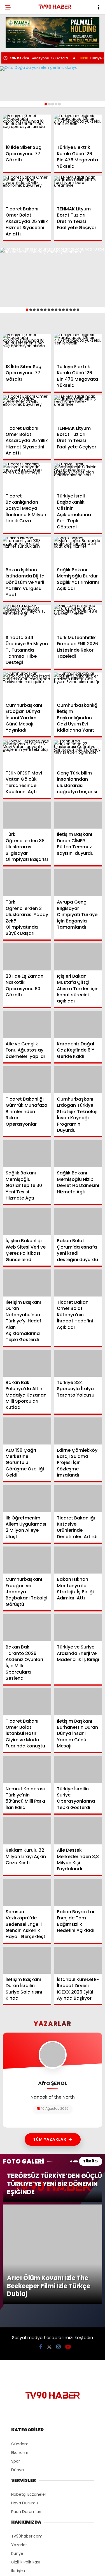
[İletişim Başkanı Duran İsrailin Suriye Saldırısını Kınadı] (27, 1960)
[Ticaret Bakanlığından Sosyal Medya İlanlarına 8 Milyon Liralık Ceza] (27, 477)
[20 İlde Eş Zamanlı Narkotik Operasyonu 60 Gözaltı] (27, 957)
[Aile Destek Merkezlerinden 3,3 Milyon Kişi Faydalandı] (78, 1831)
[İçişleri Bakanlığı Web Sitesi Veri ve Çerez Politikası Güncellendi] (27, 1221)
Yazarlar (19, 2451)
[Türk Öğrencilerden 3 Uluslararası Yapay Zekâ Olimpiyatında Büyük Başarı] (27, 883)
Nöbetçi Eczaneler (29, 2401)
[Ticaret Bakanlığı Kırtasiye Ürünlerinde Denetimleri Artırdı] (78, 1499)
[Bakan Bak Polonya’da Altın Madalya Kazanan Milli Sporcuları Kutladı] (27, 1363)
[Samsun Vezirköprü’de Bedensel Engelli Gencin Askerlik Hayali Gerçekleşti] (27, 1892)
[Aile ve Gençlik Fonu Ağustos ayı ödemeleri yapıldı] (27, 1025)
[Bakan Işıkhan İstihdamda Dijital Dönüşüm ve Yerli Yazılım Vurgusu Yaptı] (27, 551)
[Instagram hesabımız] (59, 2253)
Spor (16, 2368)
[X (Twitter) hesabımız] (49, 2253)
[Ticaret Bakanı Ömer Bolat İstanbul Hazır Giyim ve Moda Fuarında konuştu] (27, 1702)
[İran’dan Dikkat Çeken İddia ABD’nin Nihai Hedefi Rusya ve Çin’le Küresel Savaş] (53, 84)
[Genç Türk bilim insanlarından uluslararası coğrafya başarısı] (78, 754)
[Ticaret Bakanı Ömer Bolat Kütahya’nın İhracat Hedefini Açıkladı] (78, 1283)
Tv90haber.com (27, 2443)
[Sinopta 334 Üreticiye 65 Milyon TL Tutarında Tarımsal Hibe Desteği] (27, 618)
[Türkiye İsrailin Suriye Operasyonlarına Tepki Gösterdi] (78, 1770)
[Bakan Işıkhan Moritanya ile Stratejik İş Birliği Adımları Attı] (78, 1560)
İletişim (18, 2477)
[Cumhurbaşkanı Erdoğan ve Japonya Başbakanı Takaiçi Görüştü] (27, 1560)
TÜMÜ (89, 2161)
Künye (17, 2460)
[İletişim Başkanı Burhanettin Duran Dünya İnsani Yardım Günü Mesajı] (78, 1702)
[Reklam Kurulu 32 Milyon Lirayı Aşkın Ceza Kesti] (27, 1831)
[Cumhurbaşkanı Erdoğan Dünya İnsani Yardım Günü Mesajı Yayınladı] (27, 686)
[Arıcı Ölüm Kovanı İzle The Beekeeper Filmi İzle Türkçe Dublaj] (53, 2207)
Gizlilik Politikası (25, 2468)
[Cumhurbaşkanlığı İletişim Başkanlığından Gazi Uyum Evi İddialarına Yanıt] (78, 686)
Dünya (17, 2376)
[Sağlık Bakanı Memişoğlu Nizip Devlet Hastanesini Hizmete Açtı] (78, 1154)
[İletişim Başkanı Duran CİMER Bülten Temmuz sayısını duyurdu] (78, 815)
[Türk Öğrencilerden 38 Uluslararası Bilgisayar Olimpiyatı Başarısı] (27, 815)
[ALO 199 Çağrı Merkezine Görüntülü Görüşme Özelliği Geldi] (27, 1431)
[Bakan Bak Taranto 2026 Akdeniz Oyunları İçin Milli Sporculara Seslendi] (27, 1628)
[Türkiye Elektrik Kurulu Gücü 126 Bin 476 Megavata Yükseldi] (78, 128)
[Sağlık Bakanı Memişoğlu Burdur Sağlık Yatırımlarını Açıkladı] (78, 551)
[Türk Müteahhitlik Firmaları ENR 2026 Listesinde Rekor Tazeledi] (78, 618)
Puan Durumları (26, 2418)
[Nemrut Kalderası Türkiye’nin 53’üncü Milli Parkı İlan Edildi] (27, 1770)
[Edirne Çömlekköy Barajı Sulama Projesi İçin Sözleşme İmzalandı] (78, 1431)
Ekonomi (19, 2359)
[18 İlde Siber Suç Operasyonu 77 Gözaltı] (27, 128)
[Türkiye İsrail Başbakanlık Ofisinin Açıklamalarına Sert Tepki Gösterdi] (78, 477)
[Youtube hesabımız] (68, 2253)
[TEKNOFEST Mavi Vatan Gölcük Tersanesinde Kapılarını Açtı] (27, 754)
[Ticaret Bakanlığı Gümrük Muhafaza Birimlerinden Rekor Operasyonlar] (27, 1080)
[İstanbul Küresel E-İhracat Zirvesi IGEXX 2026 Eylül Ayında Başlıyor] (78, 1960)
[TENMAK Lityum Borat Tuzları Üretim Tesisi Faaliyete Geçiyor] (78, 190)
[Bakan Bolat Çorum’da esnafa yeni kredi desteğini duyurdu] (78, 1221)
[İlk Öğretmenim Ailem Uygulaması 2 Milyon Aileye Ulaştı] (27, 1499)
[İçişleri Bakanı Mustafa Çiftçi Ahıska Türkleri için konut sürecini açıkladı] (78, 957)
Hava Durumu (25, 2409)
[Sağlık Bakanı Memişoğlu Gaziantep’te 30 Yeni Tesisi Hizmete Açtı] (27, 1154)
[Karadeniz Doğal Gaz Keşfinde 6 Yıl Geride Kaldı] (78, 1025)
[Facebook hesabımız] (41, 2253)
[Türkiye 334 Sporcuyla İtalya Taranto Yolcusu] (78, 1363)
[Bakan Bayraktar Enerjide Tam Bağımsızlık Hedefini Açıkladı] (78, 1892)
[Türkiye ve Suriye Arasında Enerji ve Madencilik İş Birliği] (78, 1628)
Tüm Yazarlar (50, 2139)
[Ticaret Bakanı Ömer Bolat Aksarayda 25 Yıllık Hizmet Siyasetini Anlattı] (27, 190)
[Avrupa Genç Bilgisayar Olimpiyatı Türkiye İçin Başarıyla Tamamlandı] (78, 883)
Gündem (20, 2350)
